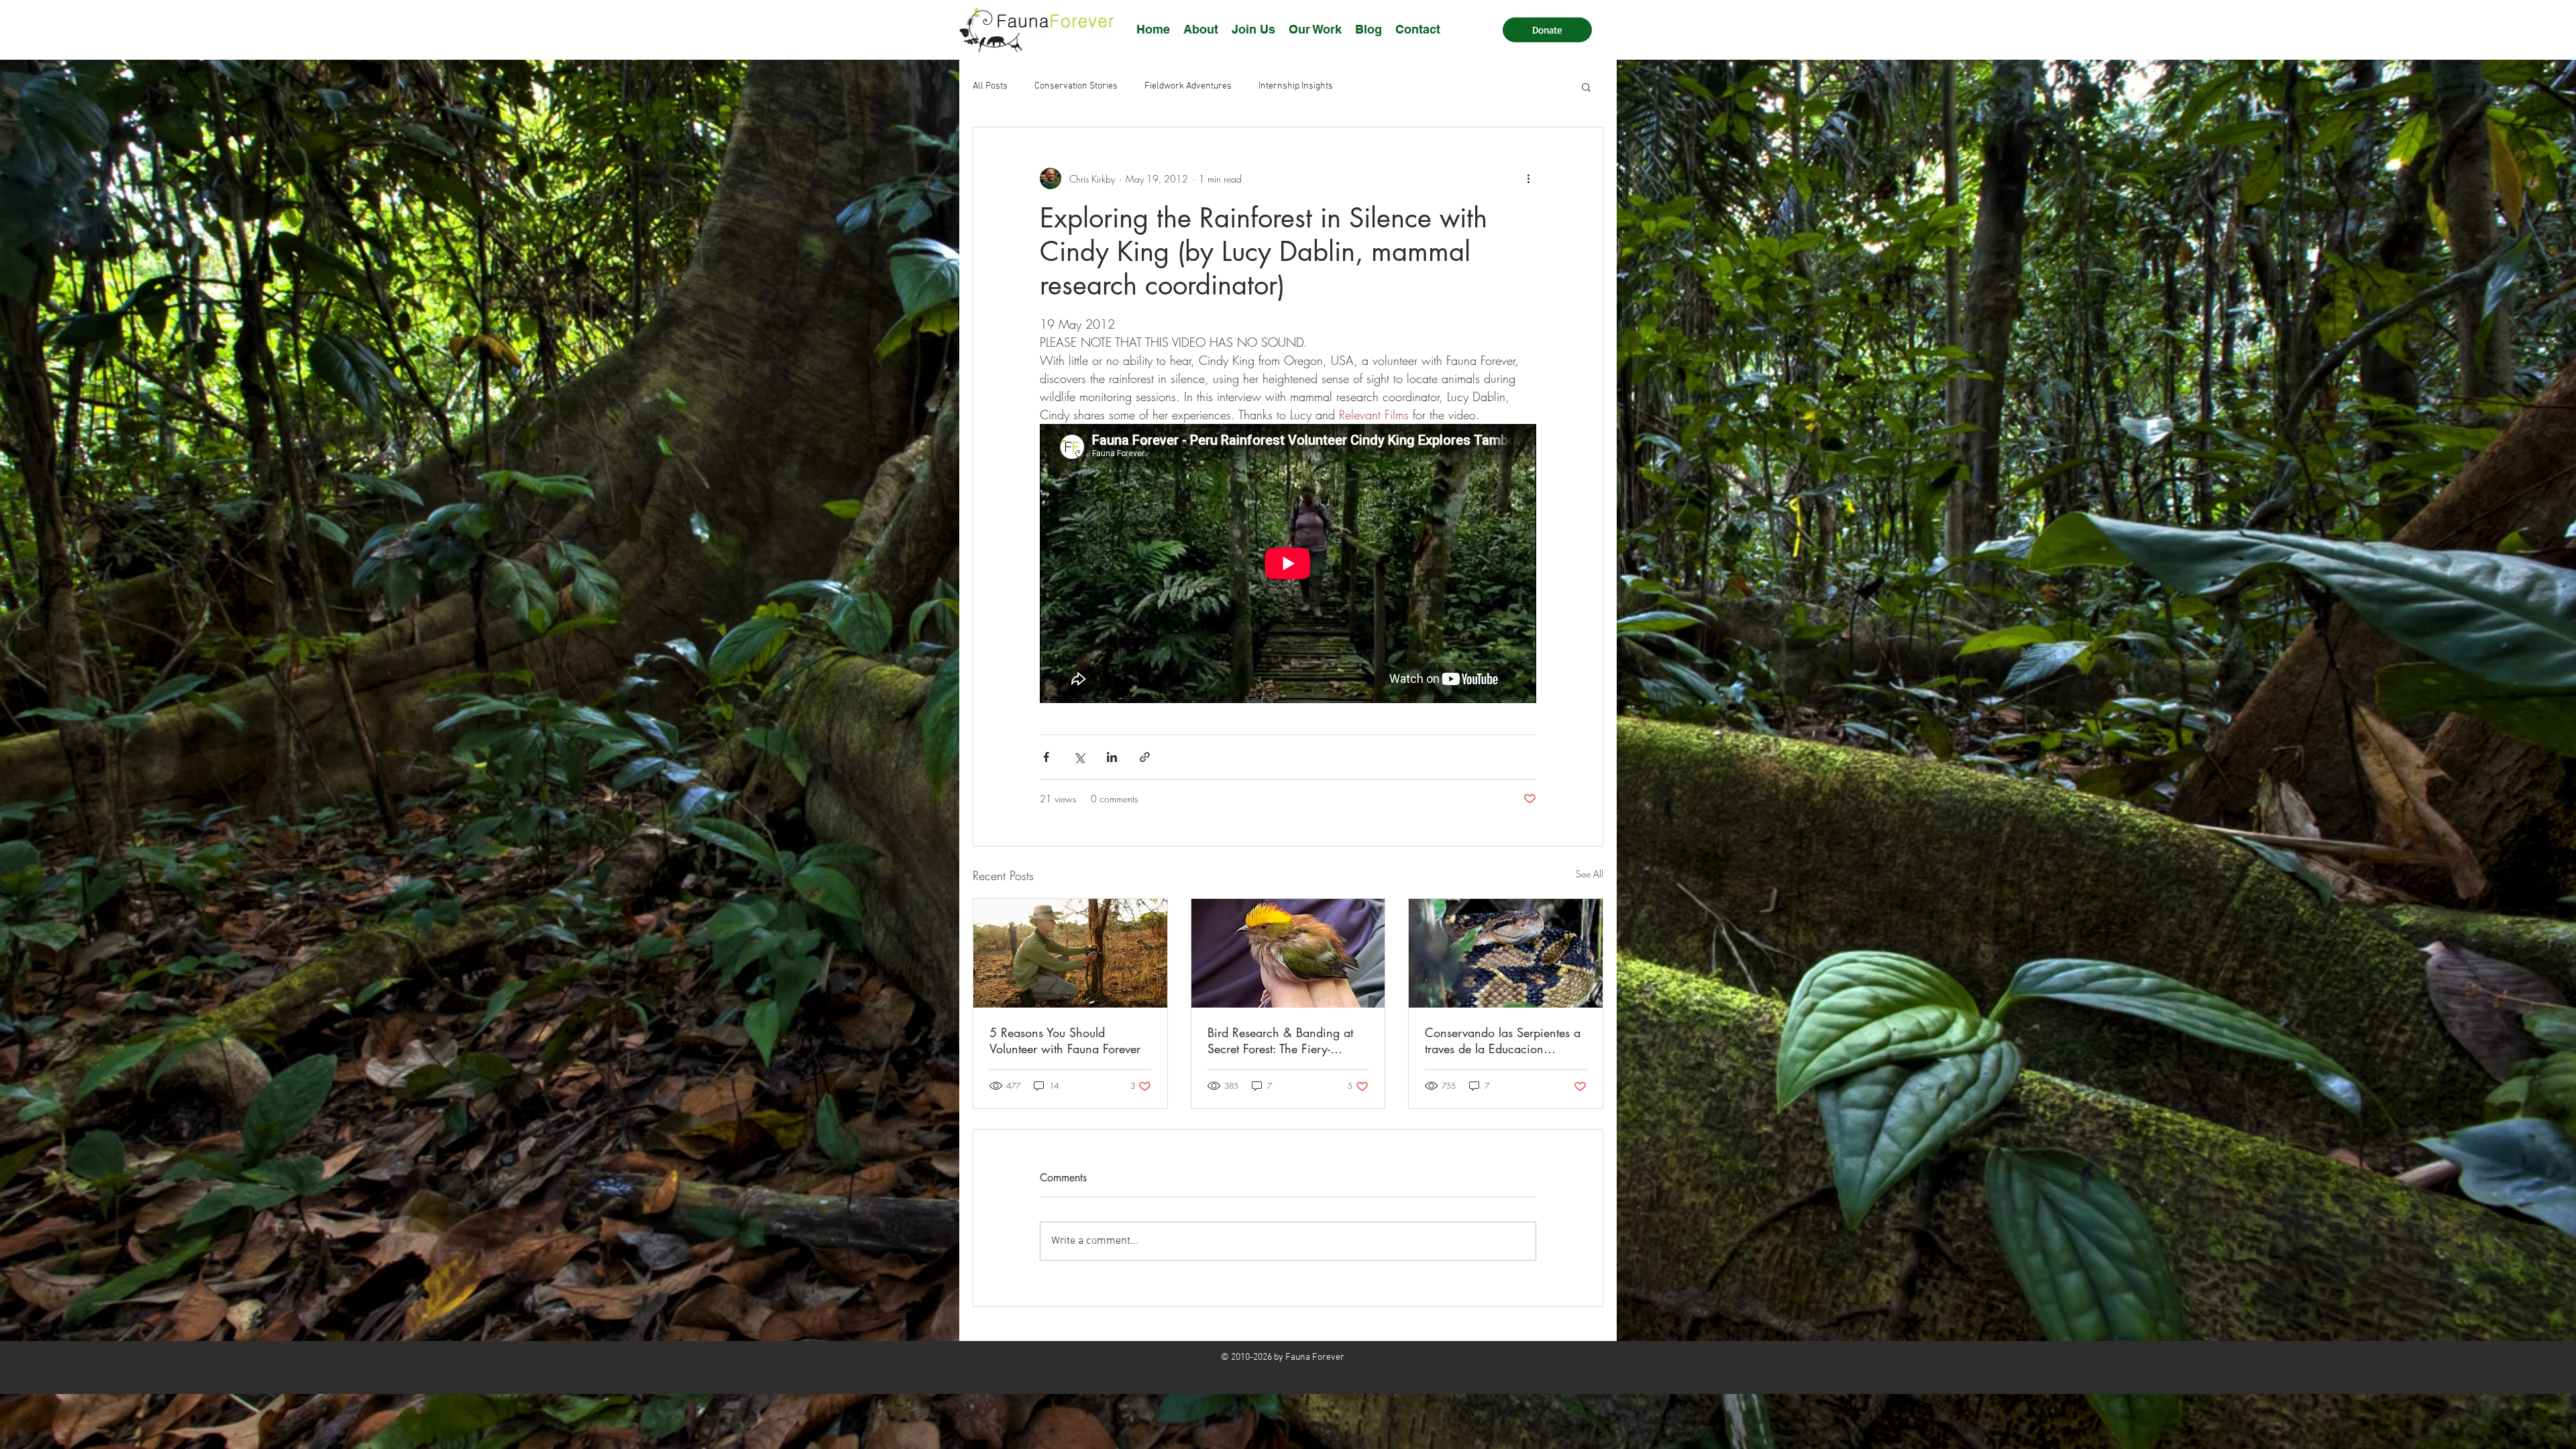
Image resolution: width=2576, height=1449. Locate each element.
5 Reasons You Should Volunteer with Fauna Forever (1065, 1040)
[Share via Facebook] (1046, 757)
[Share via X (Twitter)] (1079, 757)
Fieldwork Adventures (1188, 86)
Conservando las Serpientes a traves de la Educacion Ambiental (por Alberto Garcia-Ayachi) (1503, 1040)
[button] (1253, 29)
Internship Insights (1296, 86)
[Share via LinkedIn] (1112, 757)
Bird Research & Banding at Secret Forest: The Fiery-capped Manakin (1280, 1040)
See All (1590, 874)
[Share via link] (1145, 757)
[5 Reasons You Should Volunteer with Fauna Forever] (1070, 953)
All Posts (990, 86)
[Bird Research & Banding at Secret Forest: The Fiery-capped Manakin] (1288, 953)
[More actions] (1528, 178)
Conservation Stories (1076, 86)
